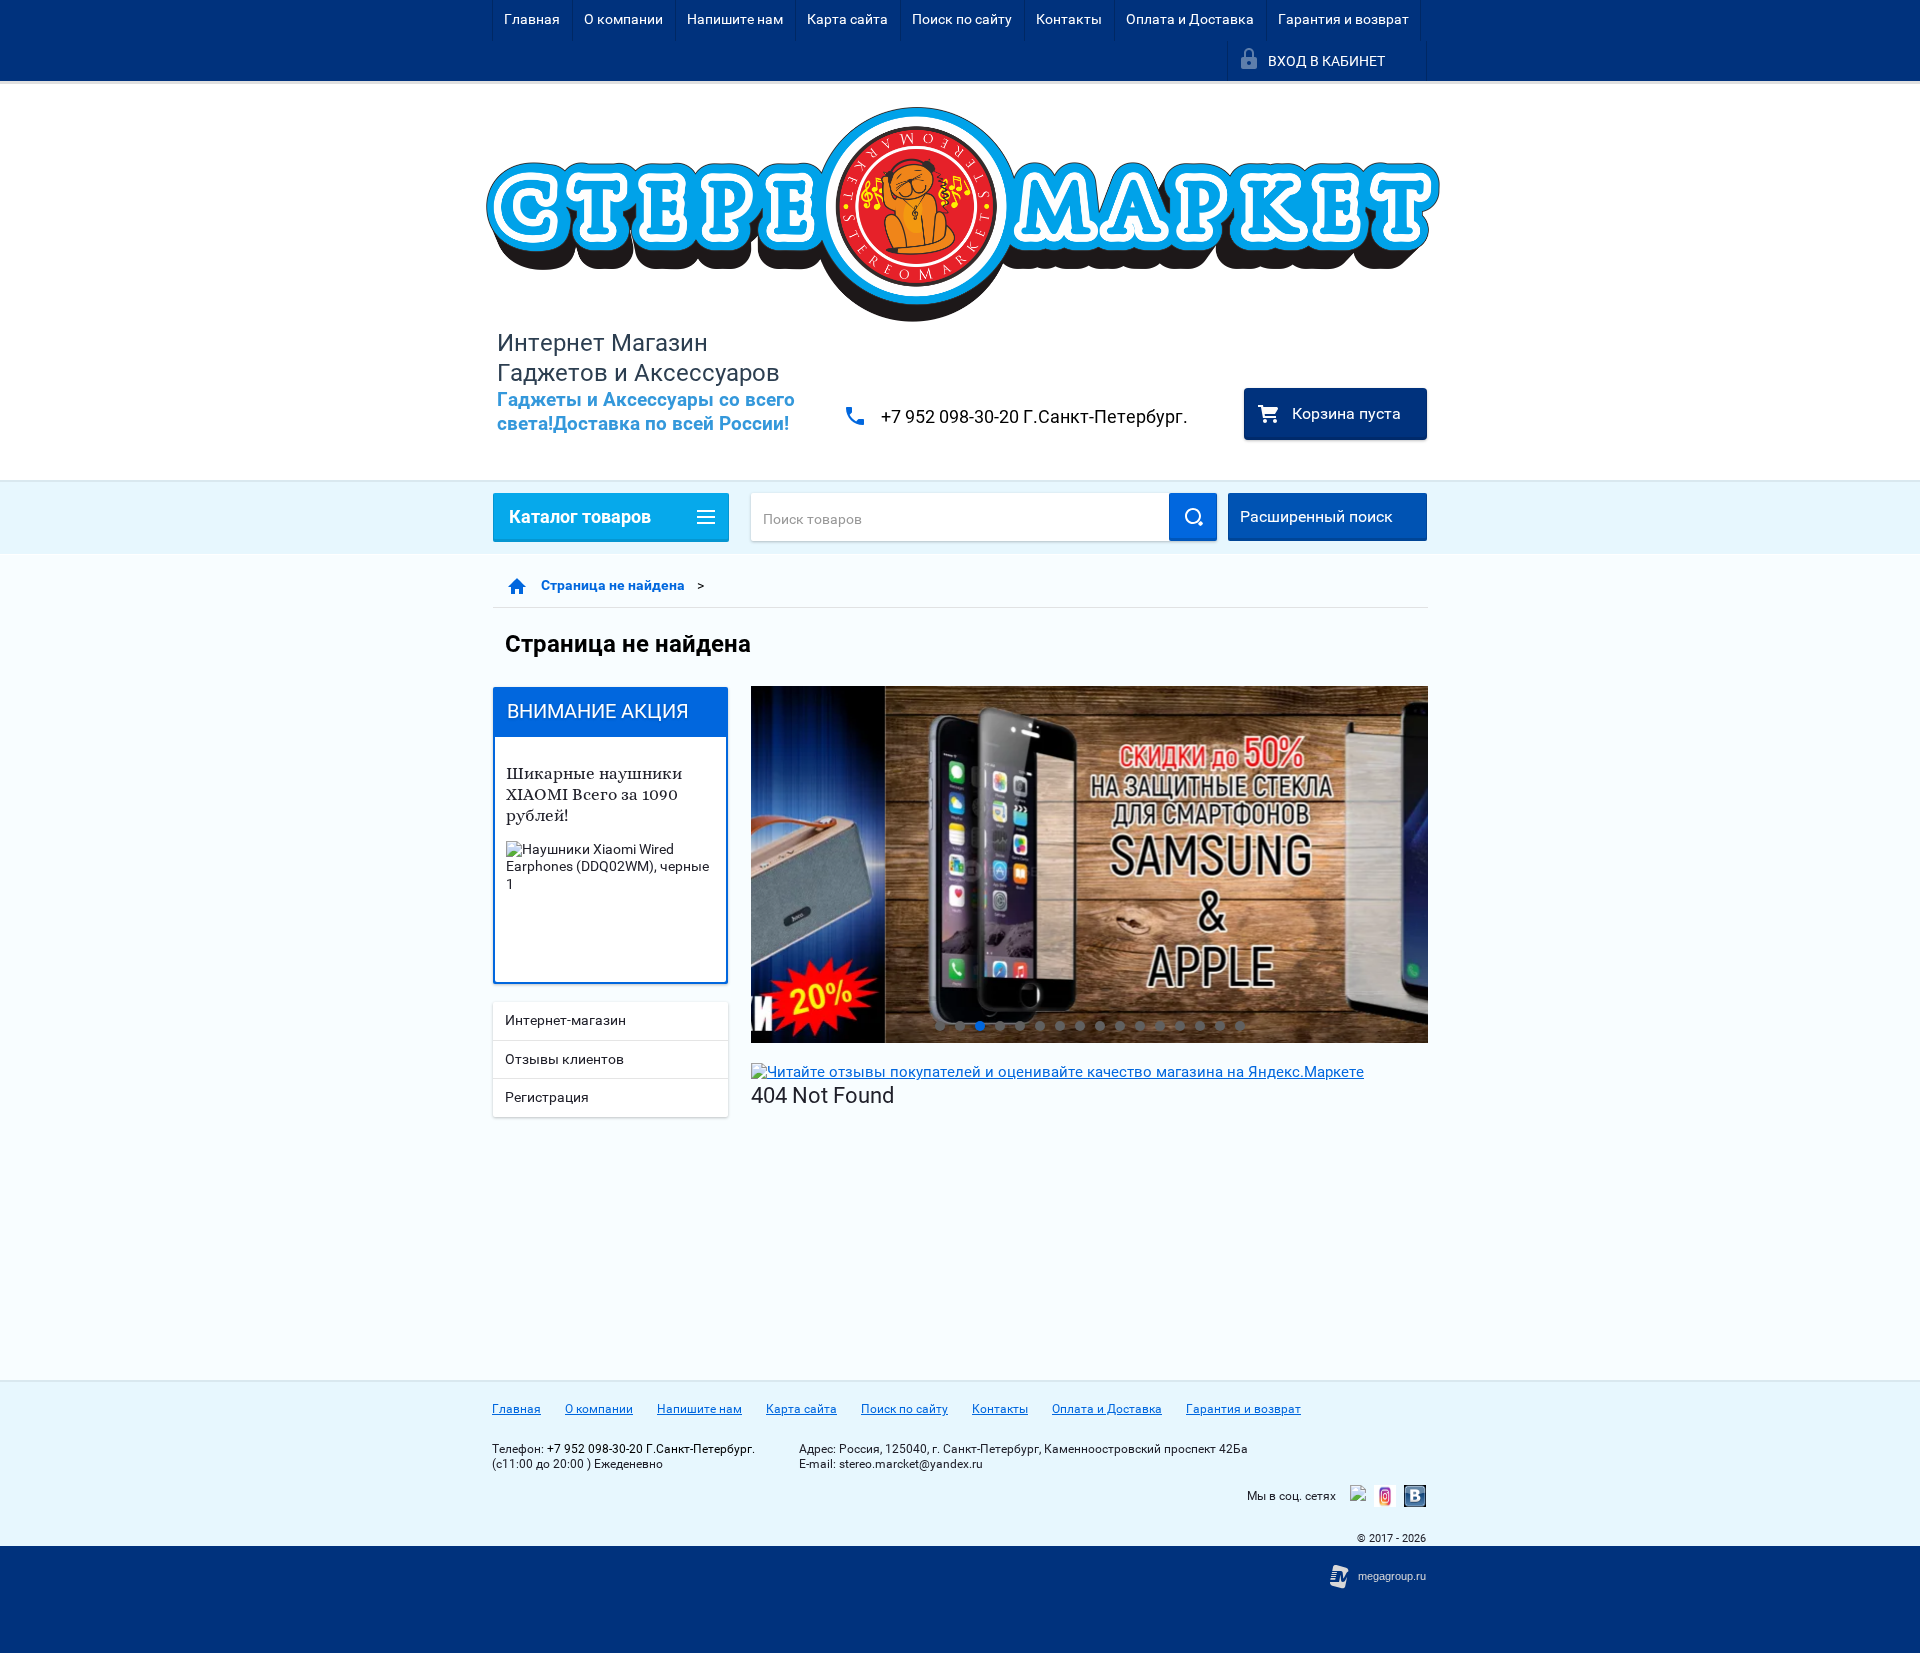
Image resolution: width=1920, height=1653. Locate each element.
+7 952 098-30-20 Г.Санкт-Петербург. (1034, 416)
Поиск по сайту (962, 19)
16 (1240, 1026)
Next (767, 865)
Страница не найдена (613, 585)
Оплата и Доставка (1190, 19)
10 (1120, 1026)
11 (1140, 1026)
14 (1200, 1026)
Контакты (1069, 19)
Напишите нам (735, 19)
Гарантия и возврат (1343, 19)
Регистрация (547, 1097)
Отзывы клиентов (564, 1059)
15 (1220, 1026)
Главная (532, 19)
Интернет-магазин (565, 1020)
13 (1180, 1026)
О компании (623, 19)
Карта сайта (847, 19)
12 (1160, 1026)
